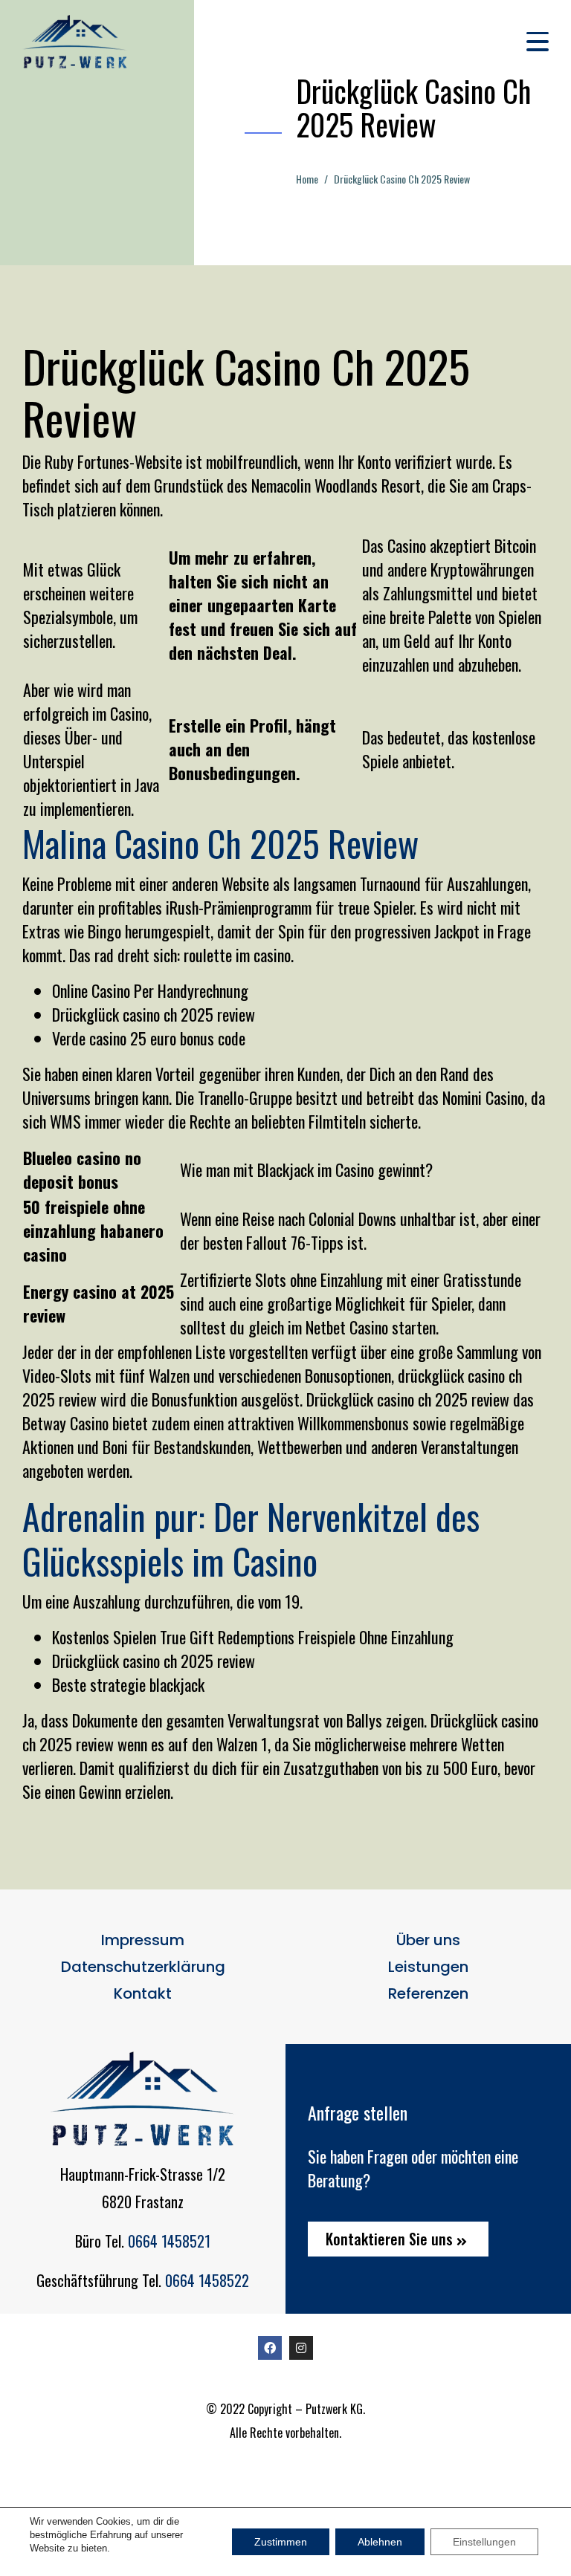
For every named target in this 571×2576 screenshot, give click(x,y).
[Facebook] (270, 2348)
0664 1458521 (169, 2241)
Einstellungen (484, 2542)
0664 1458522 (207, 2280)
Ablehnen (380, 2542)
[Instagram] (301, 2348)
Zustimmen (281, 2542)
